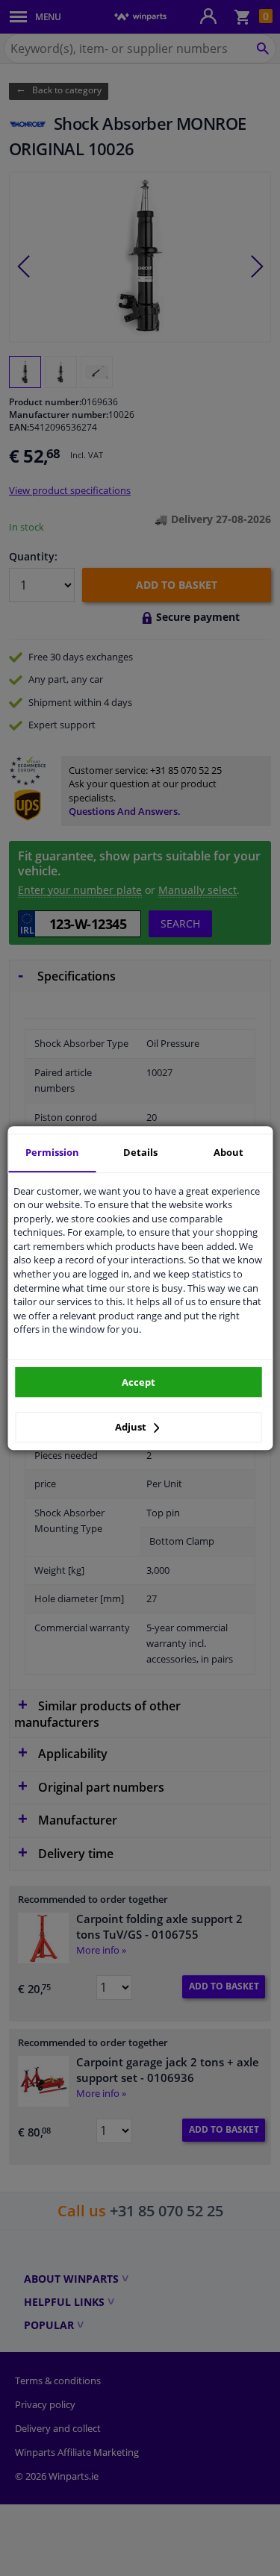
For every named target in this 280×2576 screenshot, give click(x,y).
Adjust (132, 1427)
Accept (139, 1382)
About (228, 1152)
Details (140, 1152)
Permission (52, 1152)
